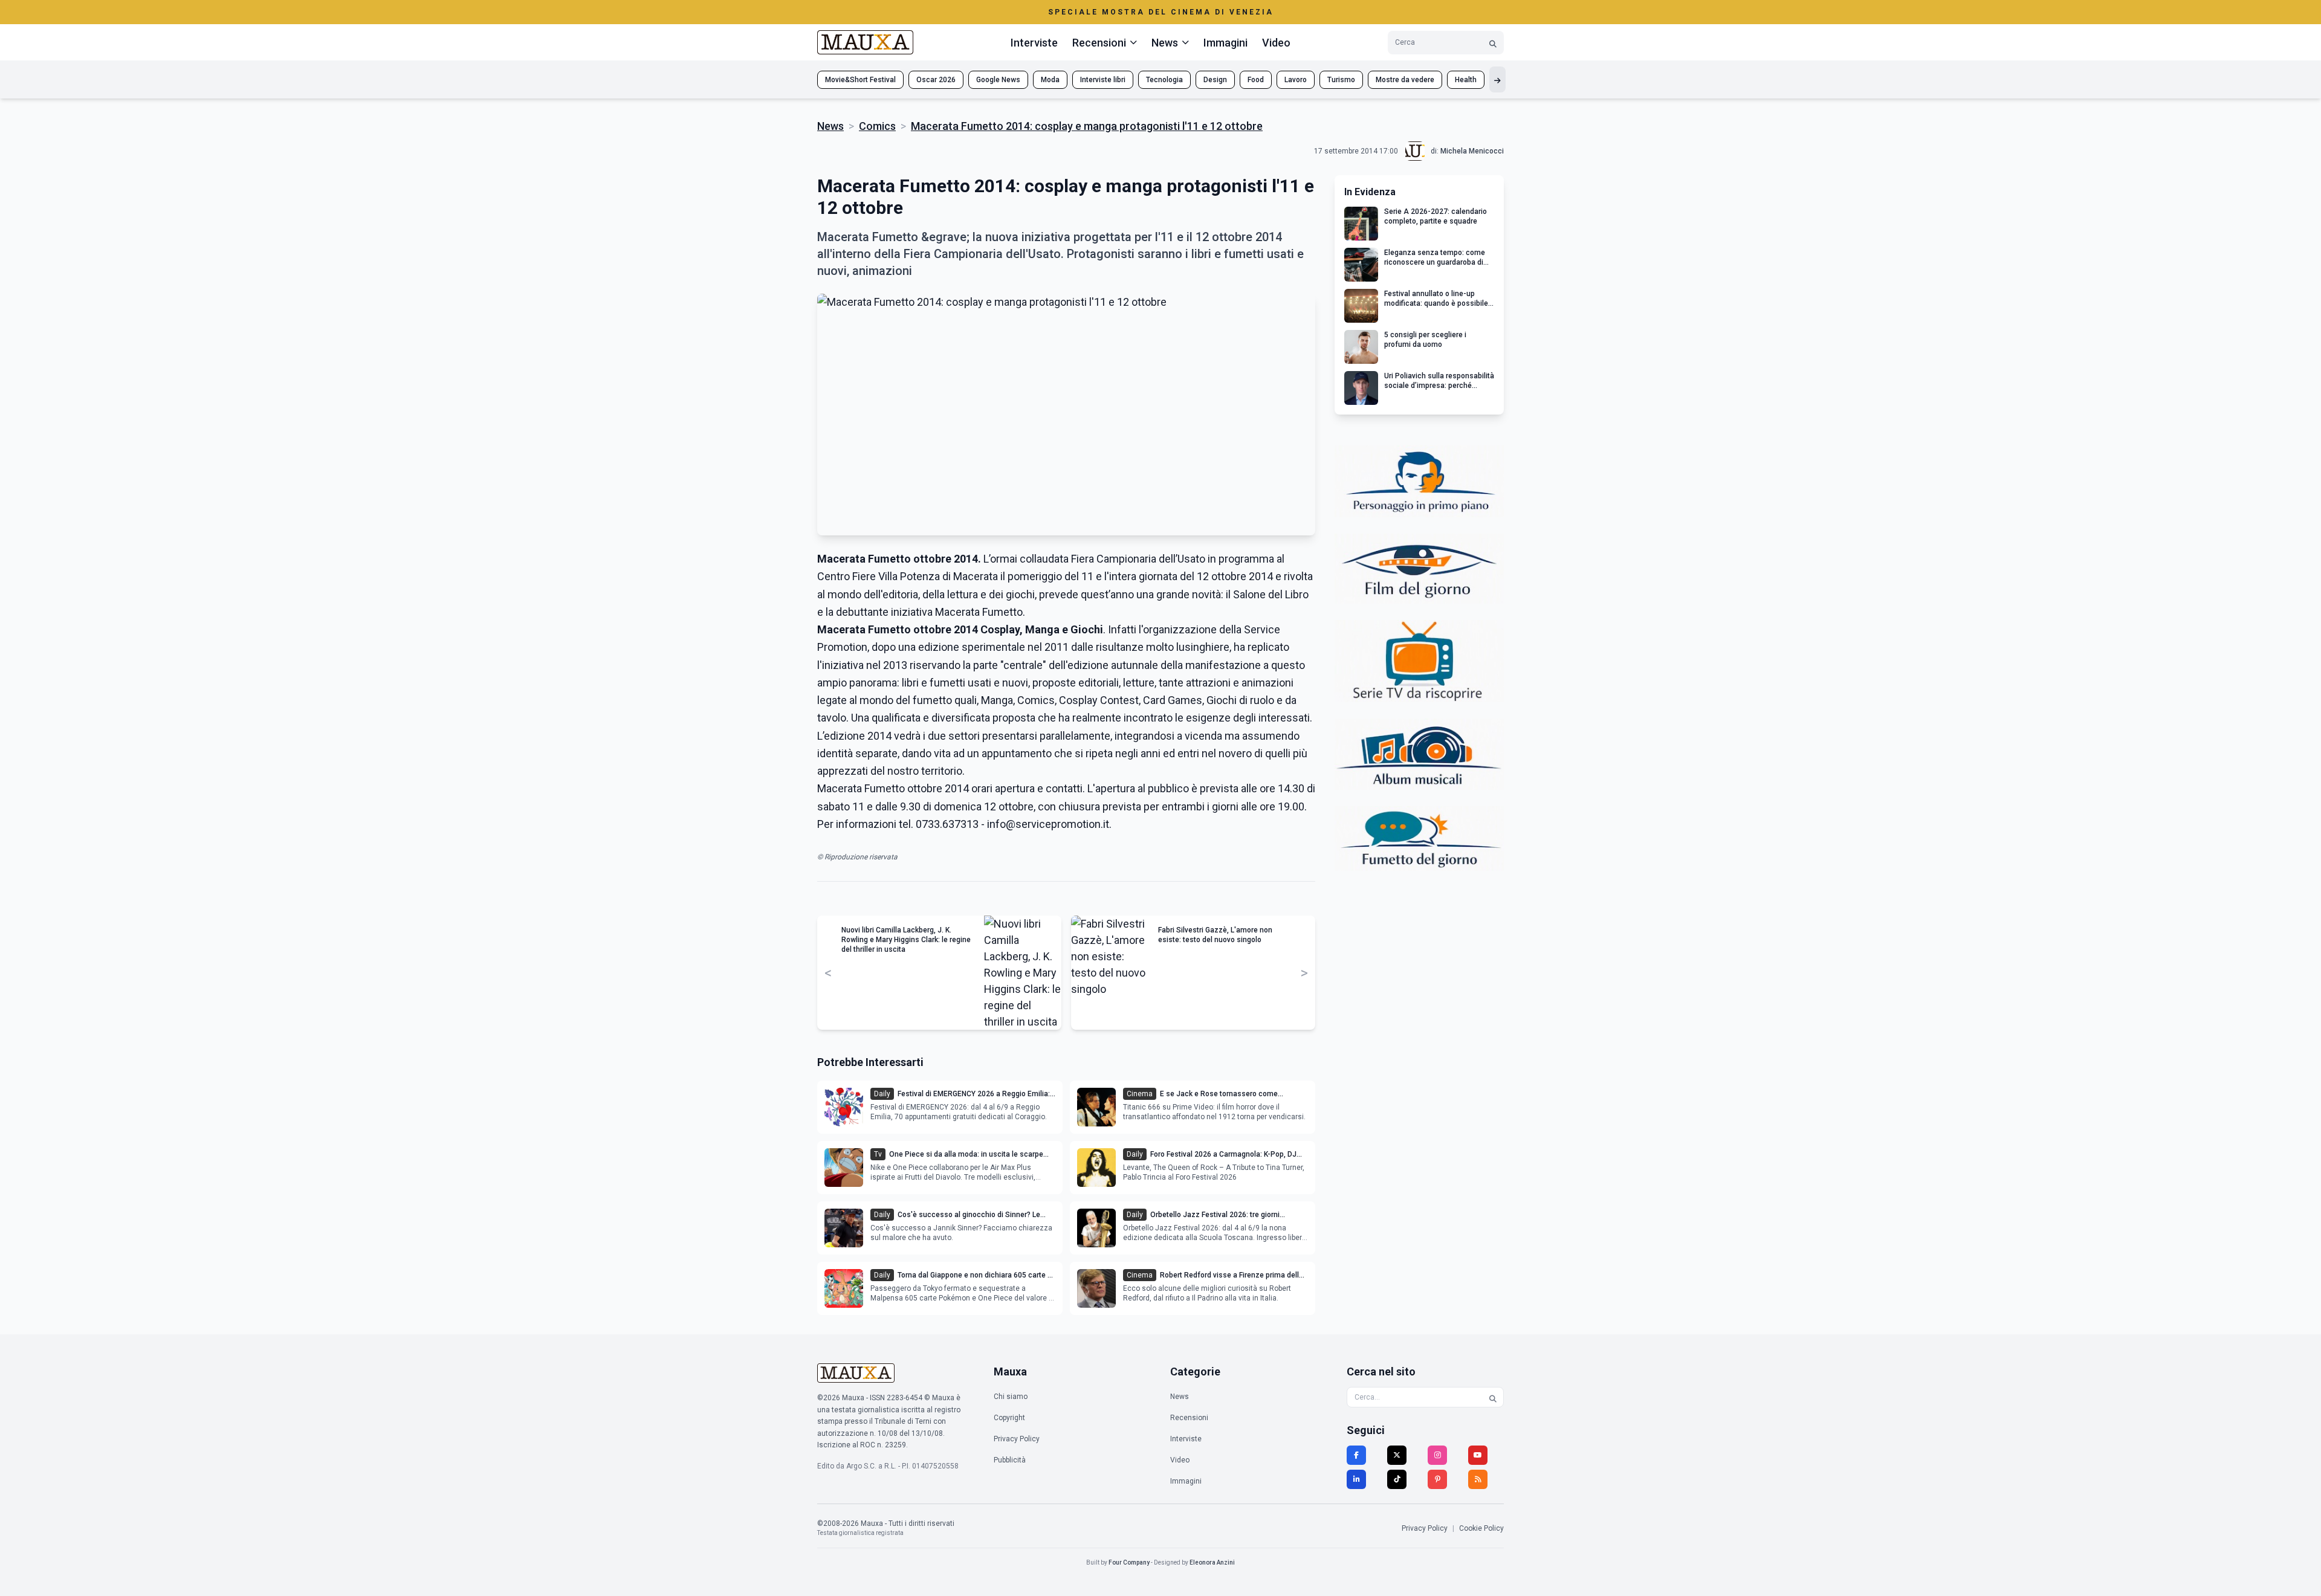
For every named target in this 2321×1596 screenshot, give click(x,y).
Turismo (1341, 80)
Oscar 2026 (936, 80)
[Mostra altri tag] (1497, 79)
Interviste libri (1103, 80)
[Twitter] (1397, 1455)
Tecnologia (1164, 80)
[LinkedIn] (1356, 1479)
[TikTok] (1397, 1479)
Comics (877, 126)
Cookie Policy (1481, 1528)
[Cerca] (1493, 43)
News (830, 126)
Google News (998, 80)
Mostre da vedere (1405, 80)
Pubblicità (1010, 1460)
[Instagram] (1437, 1455)
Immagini (1225, 43)
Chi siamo (1011, 1397)
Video (1276, 43)
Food (1256, 80)
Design (1215, 80)
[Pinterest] (1437, 1479)
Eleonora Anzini (1212, 1562)
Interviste (1034, 43)
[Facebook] (1356, 1455)
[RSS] (1478, 1479)
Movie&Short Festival (860, 80)
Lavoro (1296, 80)
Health (1466, 80)
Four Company (1129, 1562)
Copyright (1009, 1418)
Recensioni (1189, 1418)
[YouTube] (1478, 1455)
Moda (1050, 80)
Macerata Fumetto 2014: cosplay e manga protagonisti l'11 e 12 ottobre (1087, 126)
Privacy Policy (1017, 1439)
